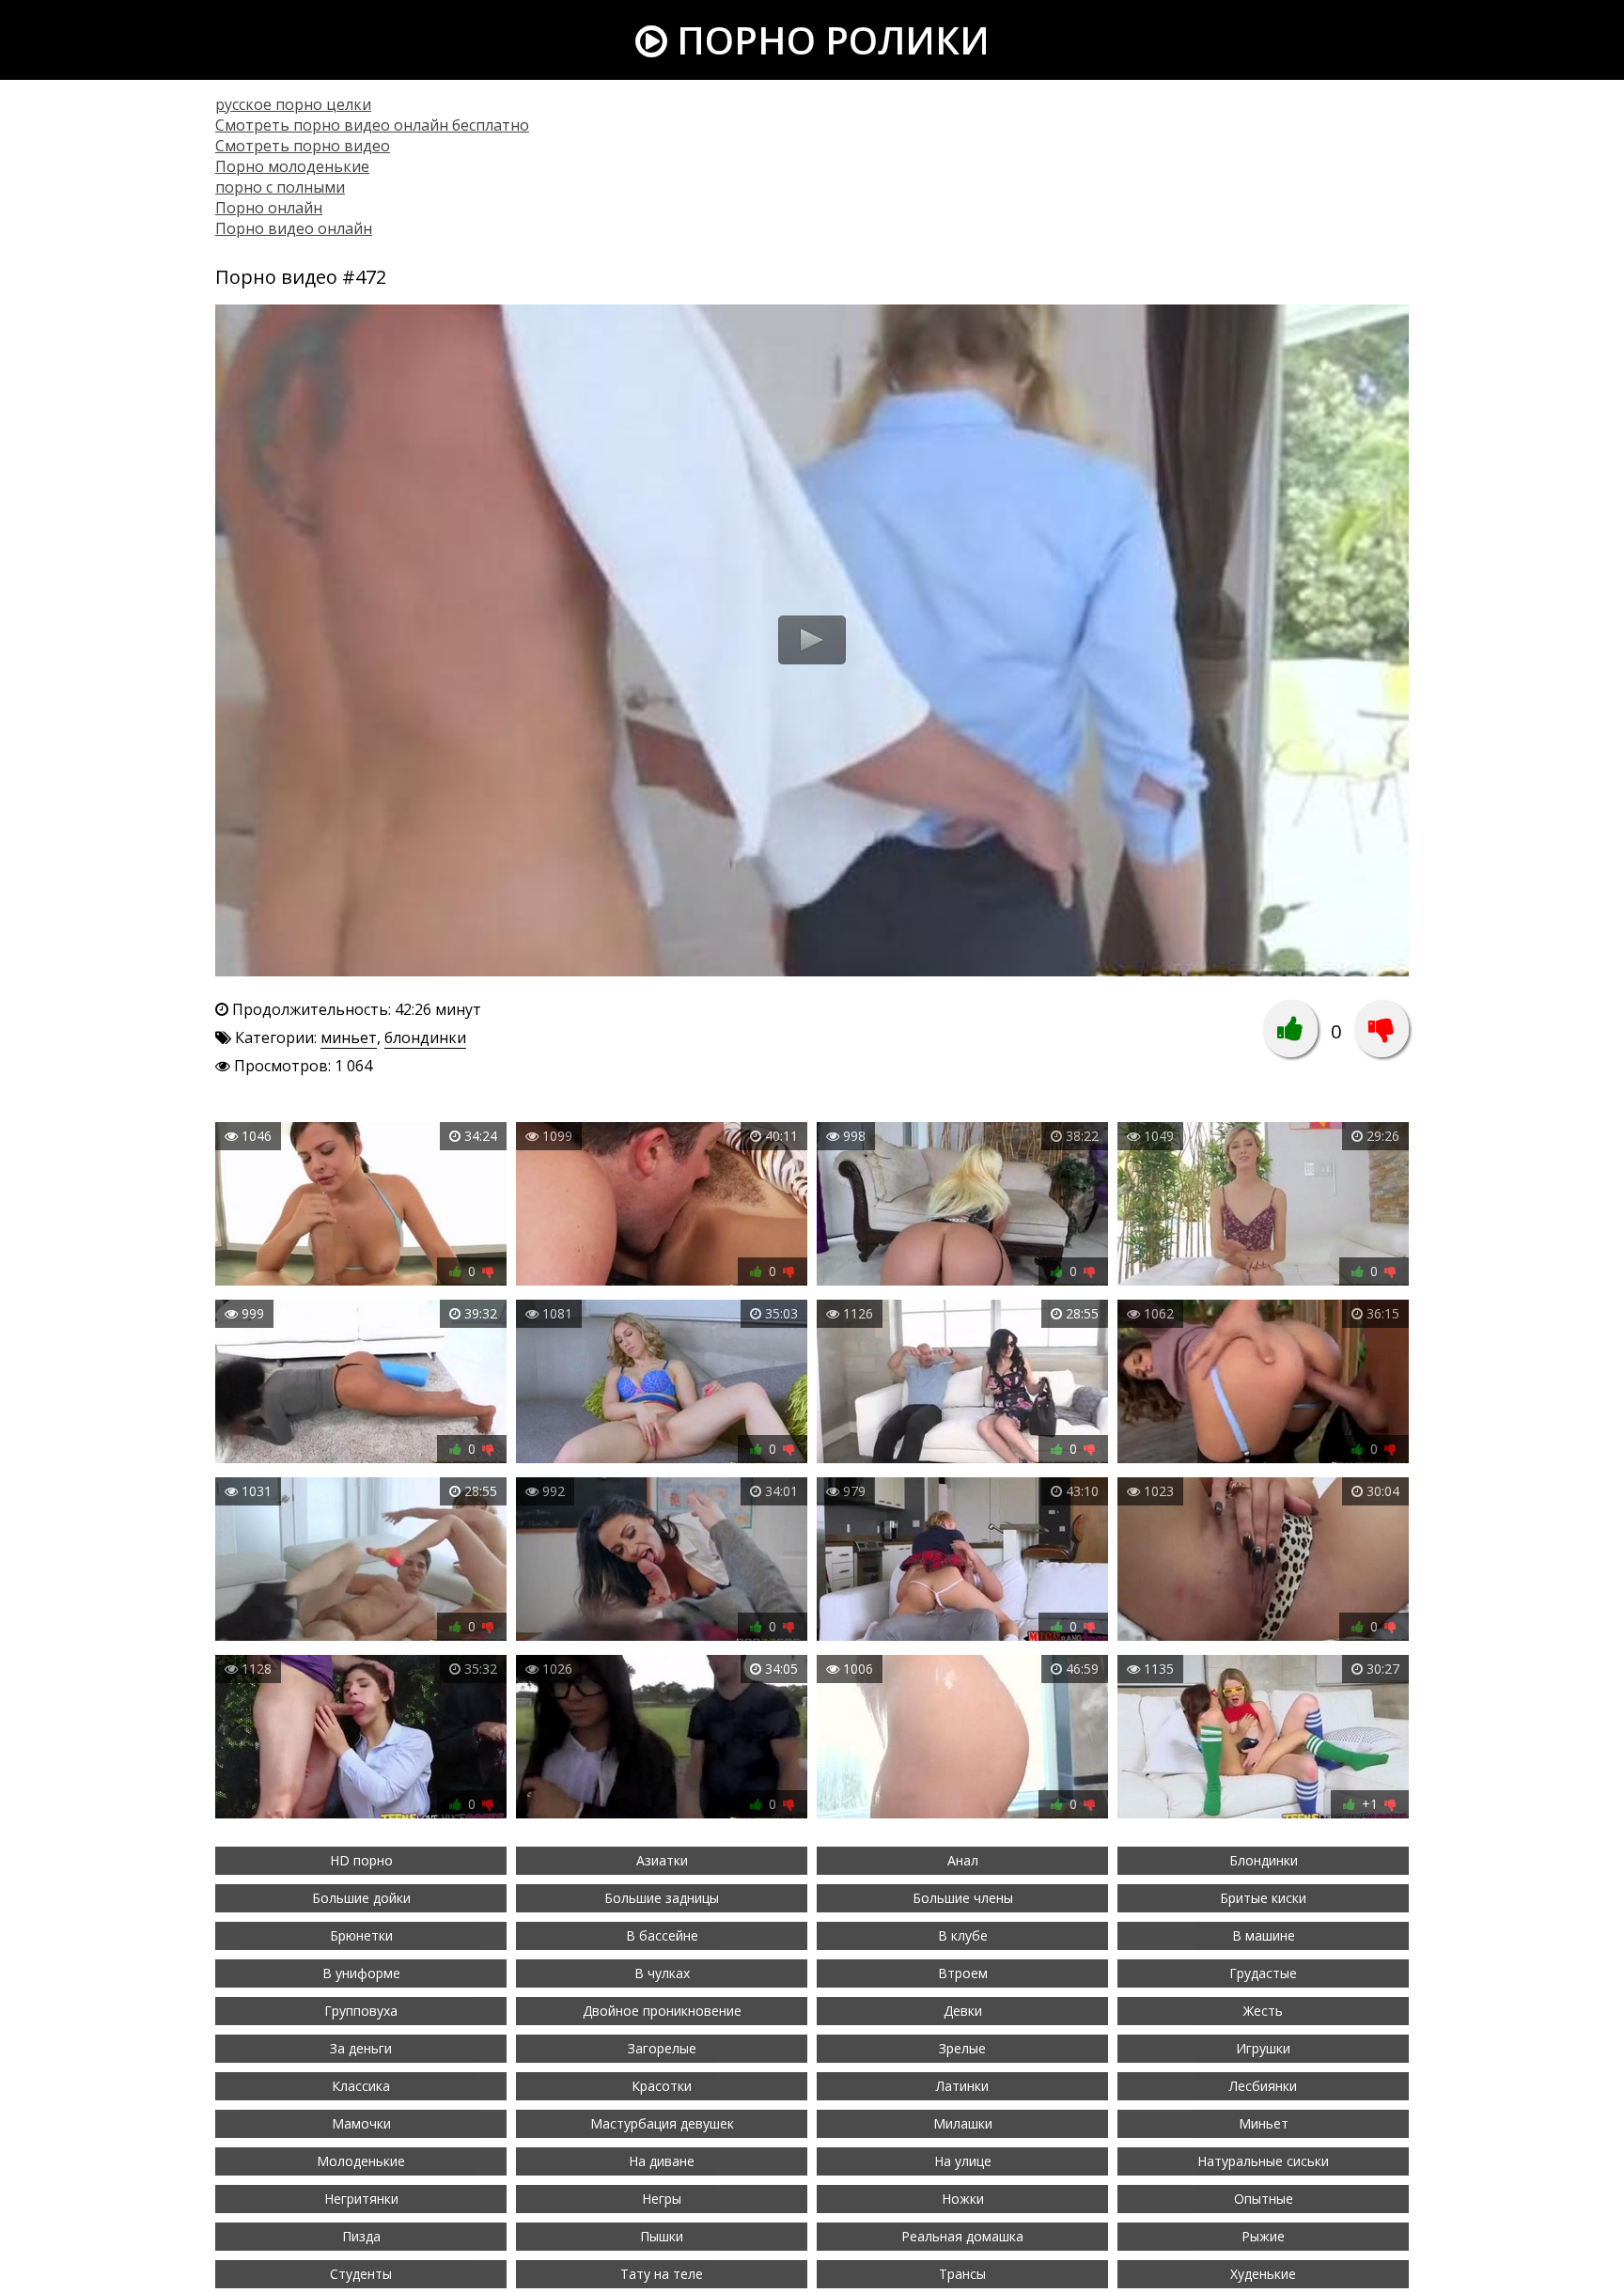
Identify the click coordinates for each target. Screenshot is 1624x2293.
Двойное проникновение (662, 2011)
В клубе (963, 1935)
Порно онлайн (269, 208)
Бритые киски (1263, 1898)
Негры (662, 2199)
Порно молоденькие (292, 166)
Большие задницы (662, 1898)
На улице (963, 2161)
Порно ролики (828, 40)
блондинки (425, 1037)
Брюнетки (361, 1935)
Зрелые (962, 2048)
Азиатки (662, 1860)
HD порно (361, 1860)
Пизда (361, 2236)
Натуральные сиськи (1263, 2161)
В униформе (361, 1973)
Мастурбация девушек (662, 2123)
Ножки (963, 2199)
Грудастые (1263, 1973)
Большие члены (963, 1898)
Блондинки (1264, 1860)
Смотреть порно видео (303, 146)
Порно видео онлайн (294, 228)
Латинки (962, 2086)
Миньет (1264, 2123)
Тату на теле (662, 2274)
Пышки (662, 2236)
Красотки (662, 2086)
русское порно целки (293, 104)
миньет (349, 1037)
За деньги (361, 2048)
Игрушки (1263, 2048)
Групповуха (361, 2011)
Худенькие (1263, 2274)
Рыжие (1263, 2236)
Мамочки (361, 2123)
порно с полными (280, 187)
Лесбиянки (1263, 2086)
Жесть (1263, 2011)
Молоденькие (361, 2161)
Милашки (963, 2123)
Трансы (962, 2274)
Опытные (1264, 2199)
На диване (662, 2161)
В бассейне (662, 1935)
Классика (361, 2086)
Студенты (361, 2274)
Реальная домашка (962, 2236)
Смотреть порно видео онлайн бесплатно (372, 125)
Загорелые (662, 2048)
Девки (963, 2011)
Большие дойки (361, 1898)
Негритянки (361, 2199)
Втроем (963, 1973)
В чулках (662, 1973)
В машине (1264, 1935)
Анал (963, 1860)
